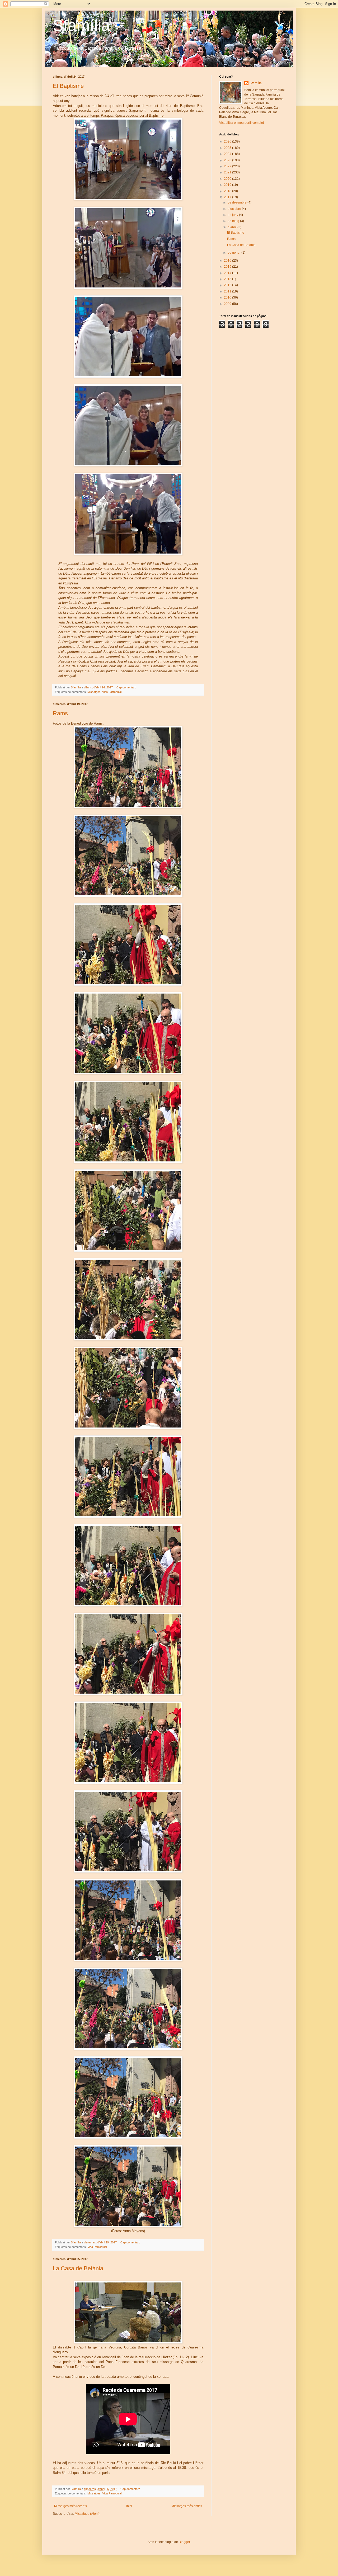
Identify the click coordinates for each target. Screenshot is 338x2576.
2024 (228, 154)
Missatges (94, 692)
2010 (228, 297)
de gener (234, 253)
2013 (228, 279)
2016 (228, 261)
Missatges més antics (187, 2506)
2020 (228, 179)
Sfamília (81, 25)
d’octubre (235, 209)
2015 (228, 267)
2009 (228, 304)
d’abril (233, 227)
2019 (228, 185)
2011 (228, 291)
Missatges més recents (71, 2506)
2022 (228, 166)
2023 (228, 160)
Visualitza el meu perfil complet (241, 123)
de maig (234, 221)
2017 (228, 197)
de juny (233, 215)
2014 (228, 273)
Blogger (184, 2542)
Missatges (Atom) (87, 2514)
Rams (60, 713)
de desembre (238, 202)
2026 (228, 141)
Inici (129, 2506)
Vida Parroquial (112, 692)
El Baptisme (68, 86)
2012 (228, 285)
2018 (228, 191)
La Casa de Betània (78, 2268)
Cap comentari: (127, 687)
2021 (228, 172)
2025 (228, 148)
